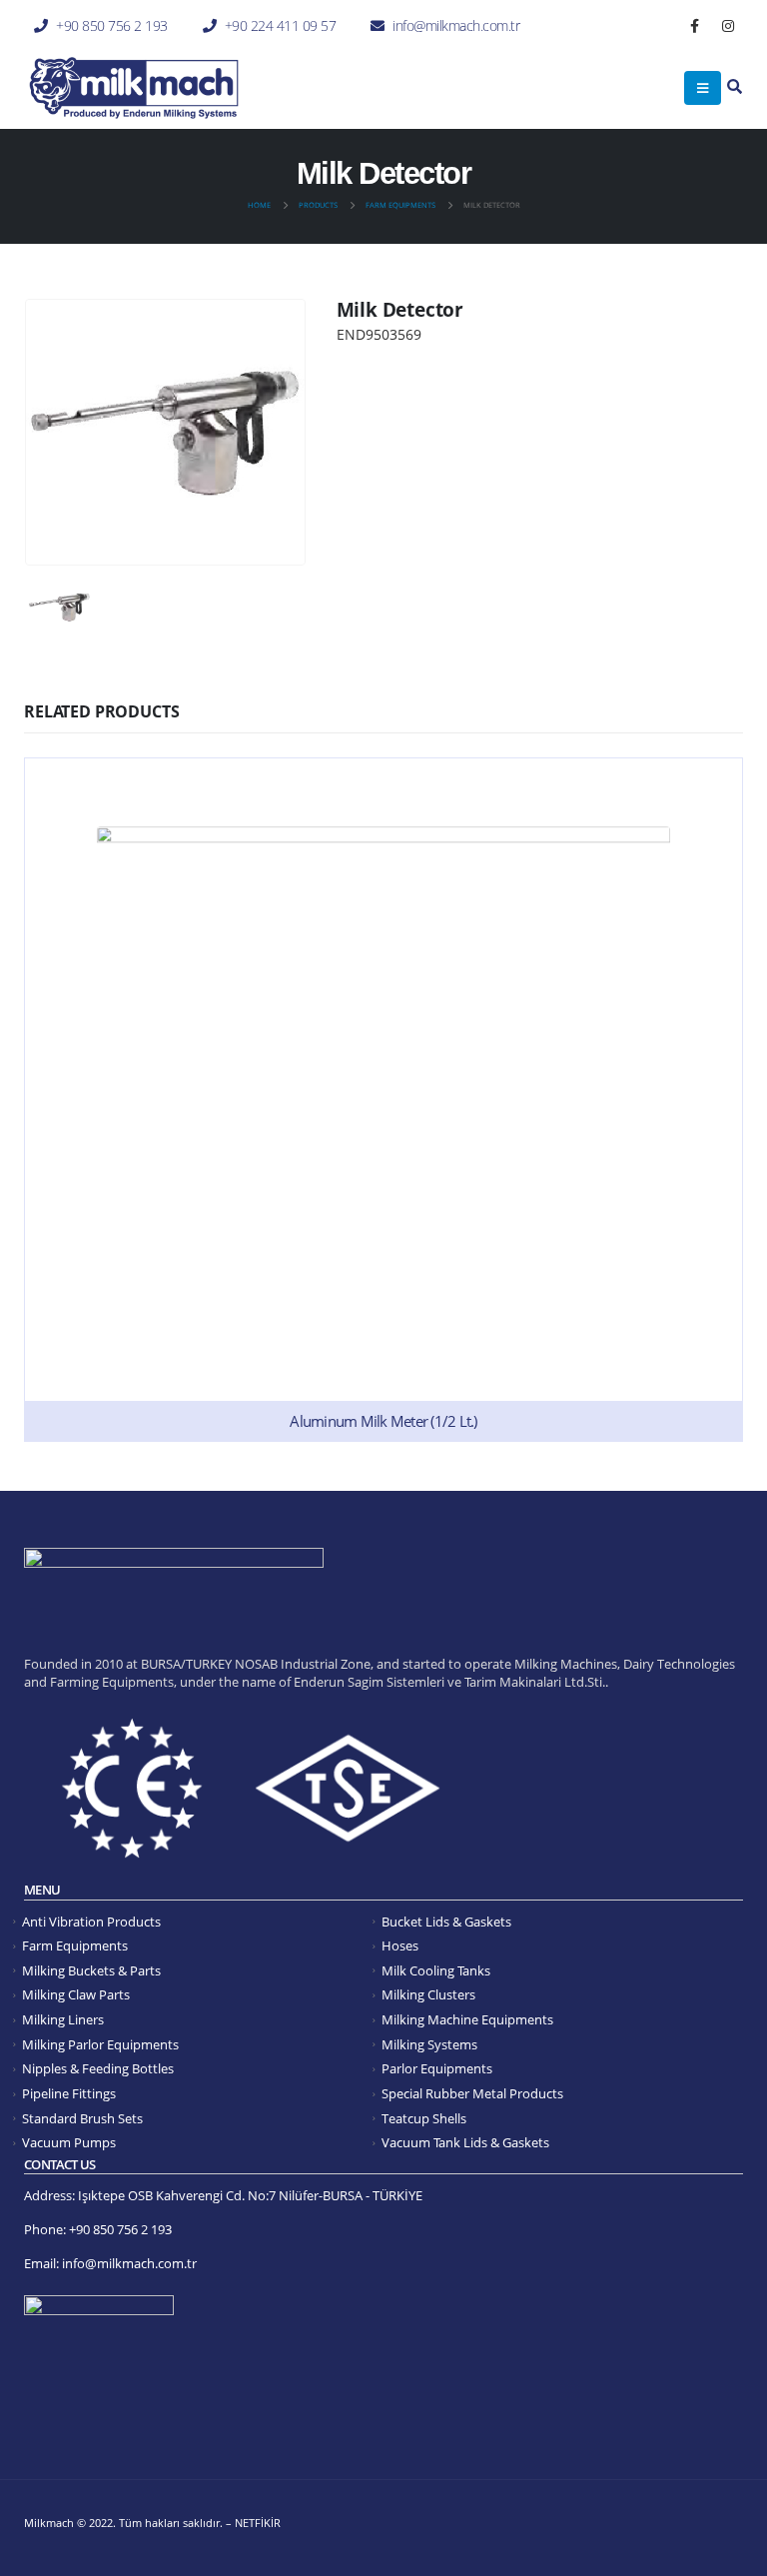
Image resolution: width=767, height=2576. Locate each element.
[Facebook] (695, 26)
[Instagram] (728, 26)
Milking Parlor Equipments (100, 2045)
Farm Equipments (75, 1946)
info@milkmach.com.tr (456, 25)
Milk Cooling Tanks (436, 1971)
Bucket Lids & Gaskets (446, 1922)
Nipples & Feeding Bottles (98, 2069)
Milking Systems (429, 2045)
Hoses (400, 1946)
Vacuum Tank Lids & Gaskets (465, 2143)
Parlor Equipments (437, 2069)
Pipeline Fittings (69, 2094)
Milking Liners (63, 2020)
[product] (383, 1100)
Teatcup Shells (424, 2119)
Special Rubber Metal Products (472, 2094)
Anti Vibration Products (91, 1922)
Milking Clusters (428, 1995)
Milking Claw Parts (76, 1995)
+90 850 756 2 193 (112, 25)
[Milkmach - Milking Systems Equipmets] (134, 88)
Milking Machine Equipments (467, 2020)
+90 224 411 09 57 (281, 25)
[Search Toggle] (735, 87)
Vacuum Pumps (69, 2143)
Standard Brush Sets (82, 2119)
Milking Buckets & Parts (91, 1971)
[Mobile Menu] (703, 88)
